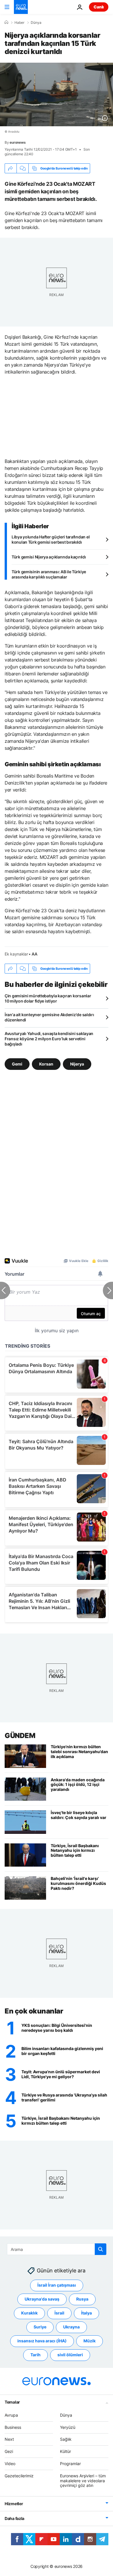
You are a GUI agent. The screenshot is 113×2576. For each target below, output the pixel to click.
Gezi (9, 2451)
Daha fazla (14, 2518)
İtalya (86, 2313)
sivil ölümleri (70, 2355)
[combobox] (57, 2249)
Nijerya (77, 1064)
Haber (19, 23)
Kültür (65, 2451)
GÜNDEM (20, 1736)
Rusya (82, 2299)
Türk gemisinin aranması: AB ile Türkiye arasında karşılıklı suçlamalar (49, 574)
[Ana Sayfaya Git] (21, 7)
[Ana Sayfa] (6, 22)
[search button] (101, 2249)
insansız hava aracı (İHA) (42, 2341)
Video (10, 2464)
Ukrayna (71, 2327)
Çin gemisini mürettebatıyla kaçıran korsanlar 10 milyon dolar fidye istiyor (48, 998)
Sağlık (66, 2439)
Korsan (46, 1064)
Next (9, 2439)
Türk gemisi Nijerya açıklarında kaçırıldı (49, 557)
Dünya (36, 23)
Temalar (12, 2402)
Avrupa (11, 2415)
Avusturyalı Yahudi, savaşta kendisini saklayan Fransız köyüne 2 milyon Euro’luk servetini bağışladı (49, 1039)
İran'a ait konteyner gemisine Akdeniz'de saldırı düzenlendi (49, 1017)
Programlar (70, 2464)
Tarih (35, 2355)
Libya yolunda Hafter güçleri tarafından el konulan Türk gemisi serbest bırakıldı (51, 539)
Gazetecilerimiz (19, 2476)
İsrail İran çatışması (57, 2285)
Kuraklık (29, 2313)
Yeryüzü (68, 2427)
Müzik (90, 2341)
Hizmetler (14, 2504)
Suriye (40, 2327)
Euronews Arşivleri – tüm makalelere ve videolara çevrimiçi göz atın (83, 2481)
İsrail (59, 2313)
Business (13, 2427)
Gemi (17, 1064)
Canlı (99, 7)
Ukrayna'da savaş (42, 2299)
